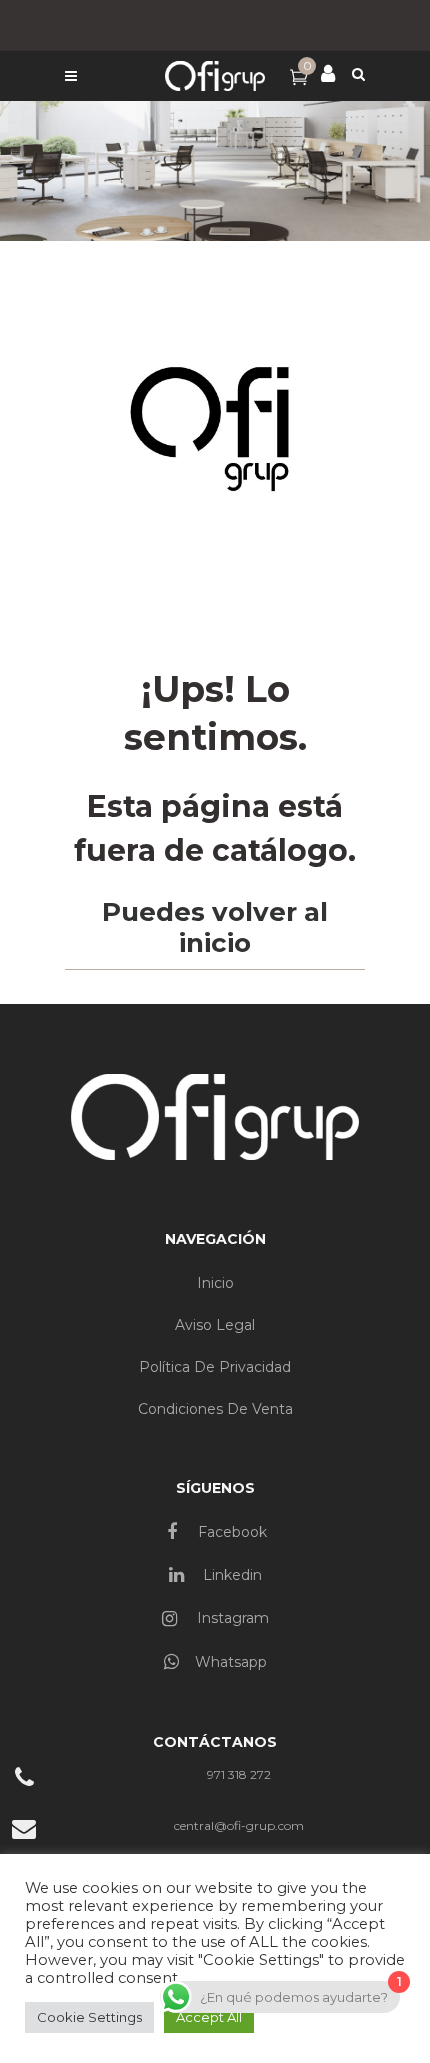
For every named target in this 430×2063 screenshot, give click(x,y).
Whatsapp (231, 1662)
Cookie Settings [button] (89, 2017)
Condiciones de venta (215, 1409)
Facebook (230, 1532)
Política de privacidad (215, 1367)
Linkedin (230, 1575)
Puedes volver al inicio (215, 927)
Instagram (231, 1618)
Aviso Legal (215, 1325)
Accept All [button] (209, 2017)
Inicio (215, 1283)
